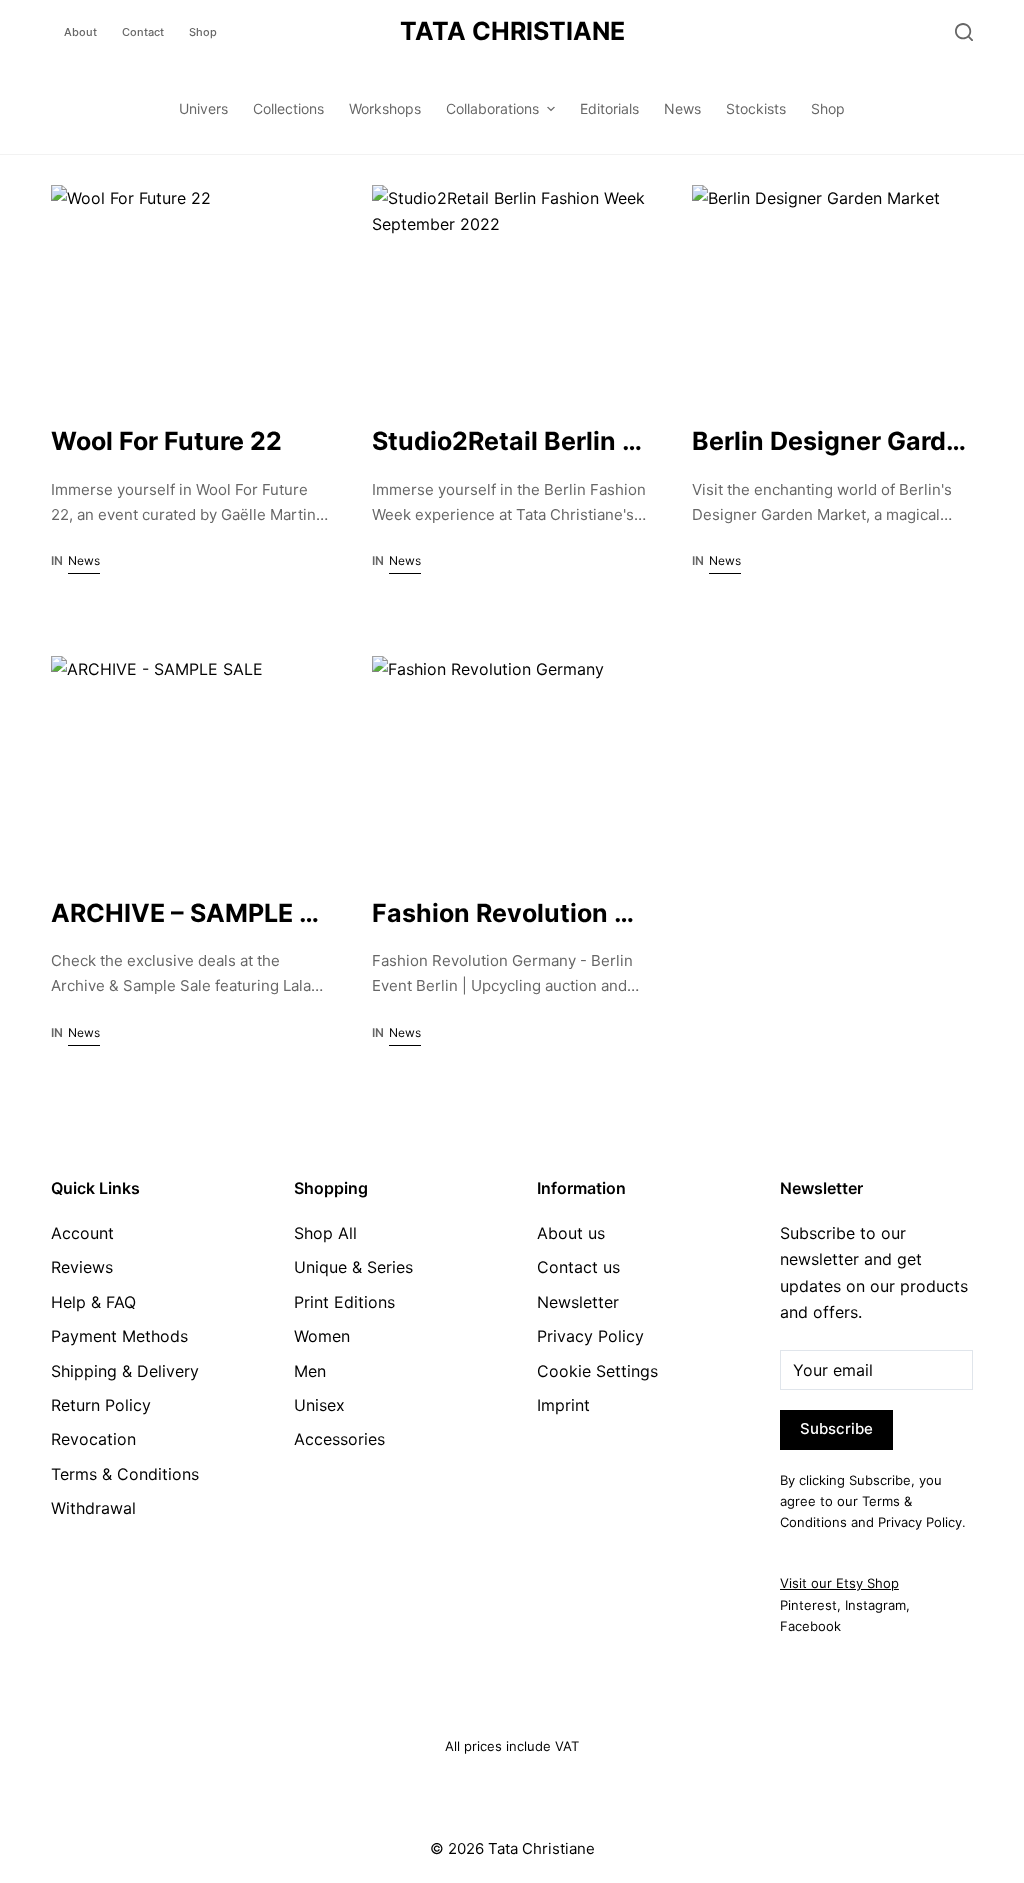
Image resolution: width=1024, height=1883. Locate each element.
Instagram (875, 1605)
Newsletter (578, 1302)
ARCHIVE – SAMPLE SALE (207, 913)
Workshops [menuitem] (385, 108)
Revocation (93, 1439)
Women (322, 1336)
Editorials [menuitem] (609, 108)
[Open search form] (964, 32)
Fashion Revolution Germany (549, 913)
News (84, 560)
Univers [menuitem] (203, 108)
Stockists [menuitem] (756, 108)
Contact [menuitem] (143, 32)
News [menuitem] (682, 108)
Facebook (810, 1626)
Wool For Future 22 (166, 441)
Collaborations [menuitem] (492, 108)
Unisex (319, 1405)
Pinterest (808, 1605)
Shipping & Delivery (125, 1371)
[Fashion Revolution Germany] (512, 761)
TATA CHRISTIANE (512, 31)
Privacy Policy (590, 1336)
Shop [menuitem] (203, 32)
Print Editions (344, 1302)
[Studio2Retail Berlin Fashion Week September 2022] (512, 290)
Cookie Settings (597, 1371)
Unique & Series (353, 1267)
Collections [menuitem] (288, 108)
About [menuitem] (80, 32)
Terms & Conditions (125, 1474)
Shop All (325, 1233)
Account (82, 1233)
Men (310, 1371)
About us (571, 1233)
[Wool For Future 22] (191, 290)
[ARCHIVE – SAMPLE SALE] (191, 761)
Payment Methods (119, 1336)
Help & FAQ (93, 1302)
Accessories (339, 1439)
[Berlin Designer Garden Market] (832, 290)
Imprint (563, 1405)
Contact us (578, 1267)
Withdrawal (93, 1508)
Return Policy (101, 1405)
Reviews (82, 1267)
